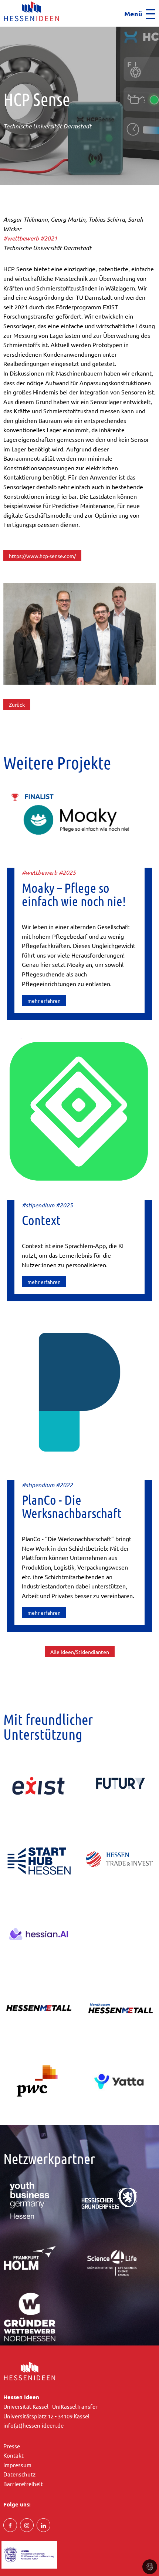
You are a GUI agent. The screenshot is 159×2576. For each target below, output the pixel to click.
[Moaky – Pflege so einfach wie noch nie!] (80, 820)
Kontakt (13, 2455)
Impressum (17, 2465)
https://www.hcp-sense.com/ (42, 556)
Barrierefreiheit (23, 2484)
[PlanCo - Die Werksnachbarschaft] (80, 1391)
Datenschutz (19, 2474)
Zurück (17, 704)
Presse (12, 2446)
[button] (2, 29)
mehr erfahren (44, 1001)
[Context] (80, 1111)
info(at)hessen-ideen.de (33, 2425)
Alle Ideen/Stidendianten (80, 1652)
